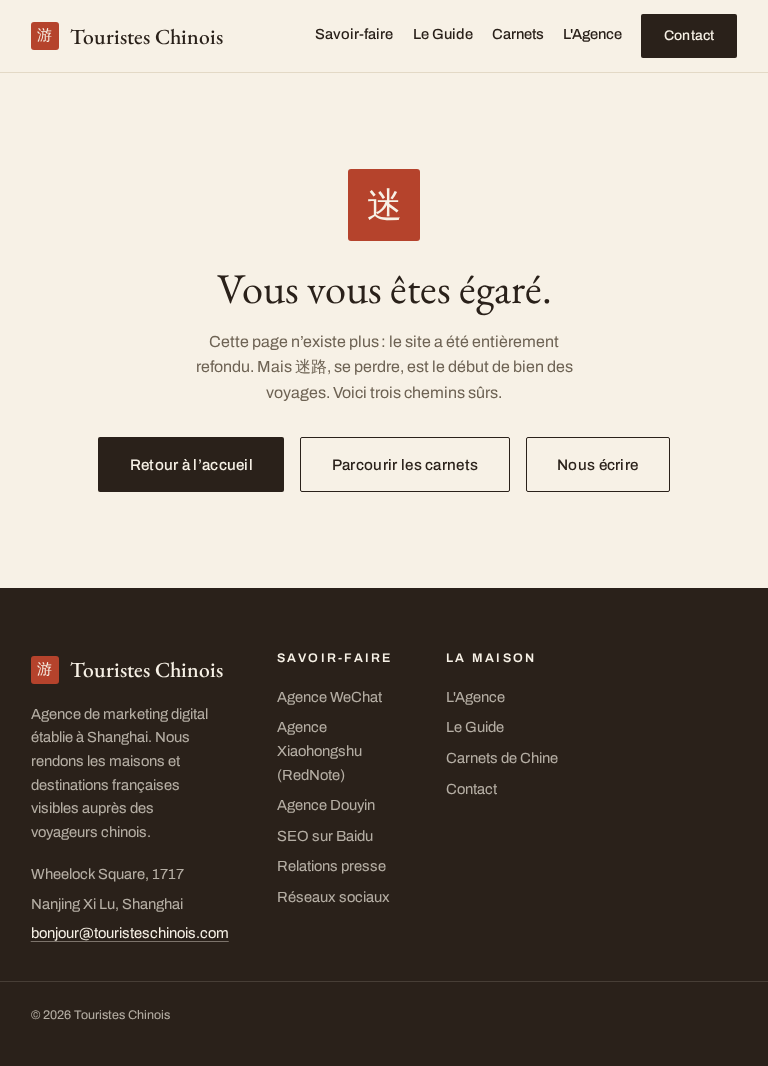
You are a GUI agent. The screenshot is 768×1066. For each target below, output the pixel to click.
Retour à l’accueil (191, 465)
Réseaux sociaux (333, 897)
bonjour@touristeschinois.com (130, 933)
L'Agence (592, 34)
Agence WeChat (329, 697)
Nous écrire (597, 465)
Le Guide (443, 34)
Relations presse (331, 866)
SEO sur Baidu (325, 836)
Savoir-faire (354, 34)
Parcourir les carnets (405, 465)
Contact (689, 35)
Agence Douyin (326, 805)
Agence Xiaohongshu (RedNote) (319, 750)
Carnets (518, 34)
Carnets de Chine (502, 758)
